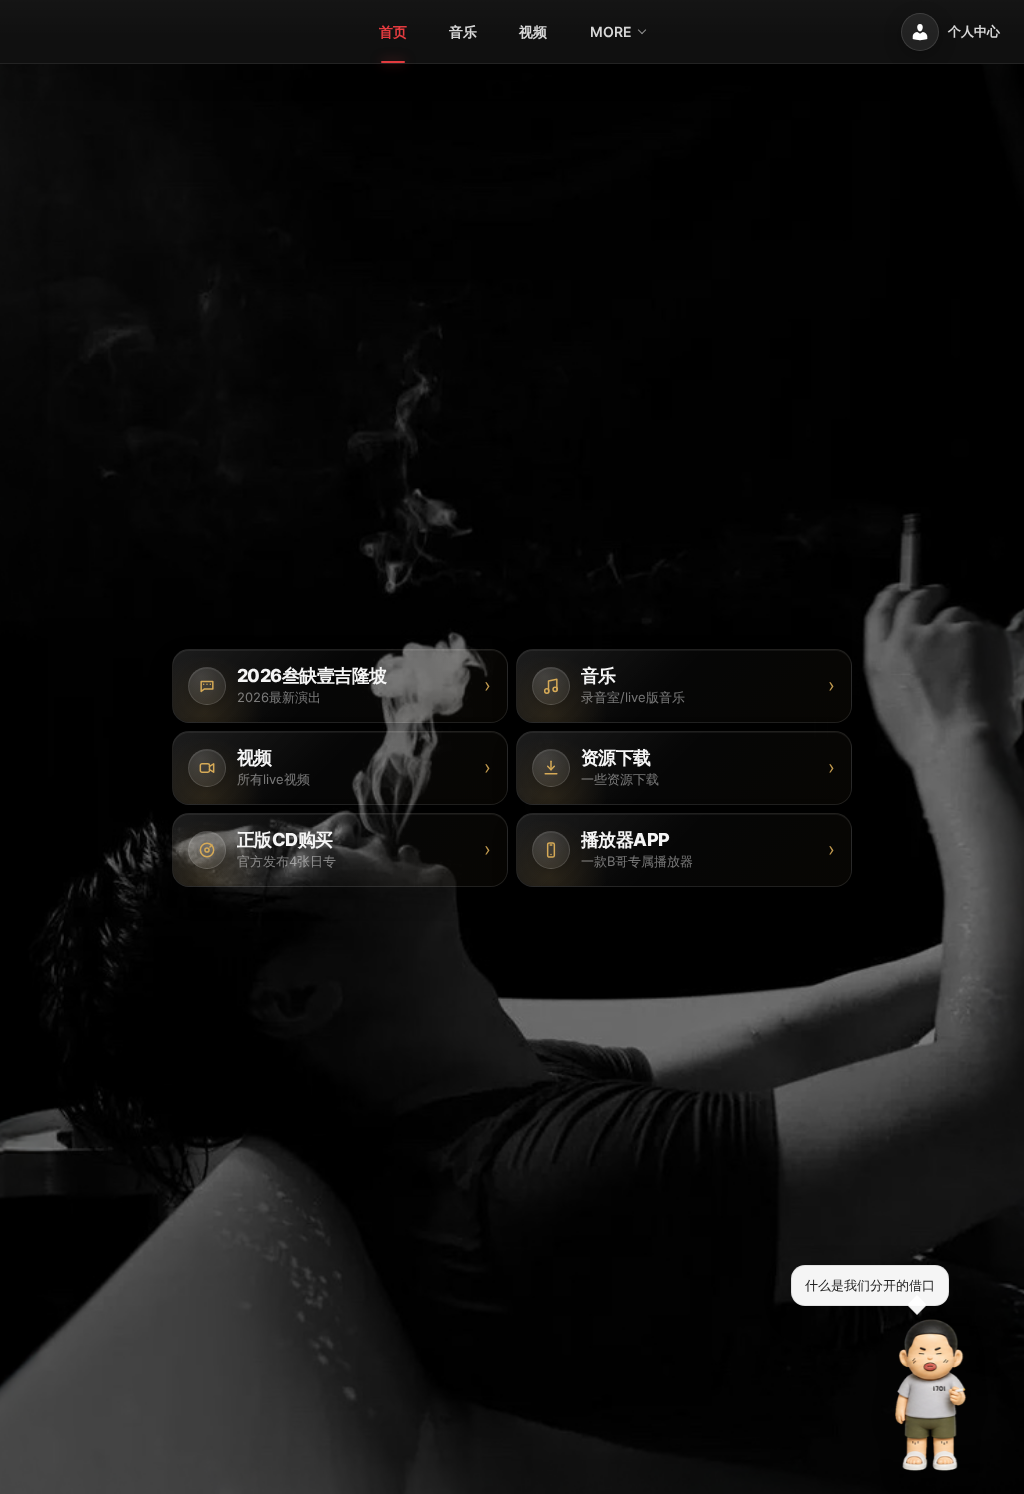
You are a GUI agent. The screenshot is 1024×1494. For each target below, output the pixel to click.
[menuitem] (393, 32)
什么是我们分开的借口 (870, 1285)
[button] (931, 1395)
